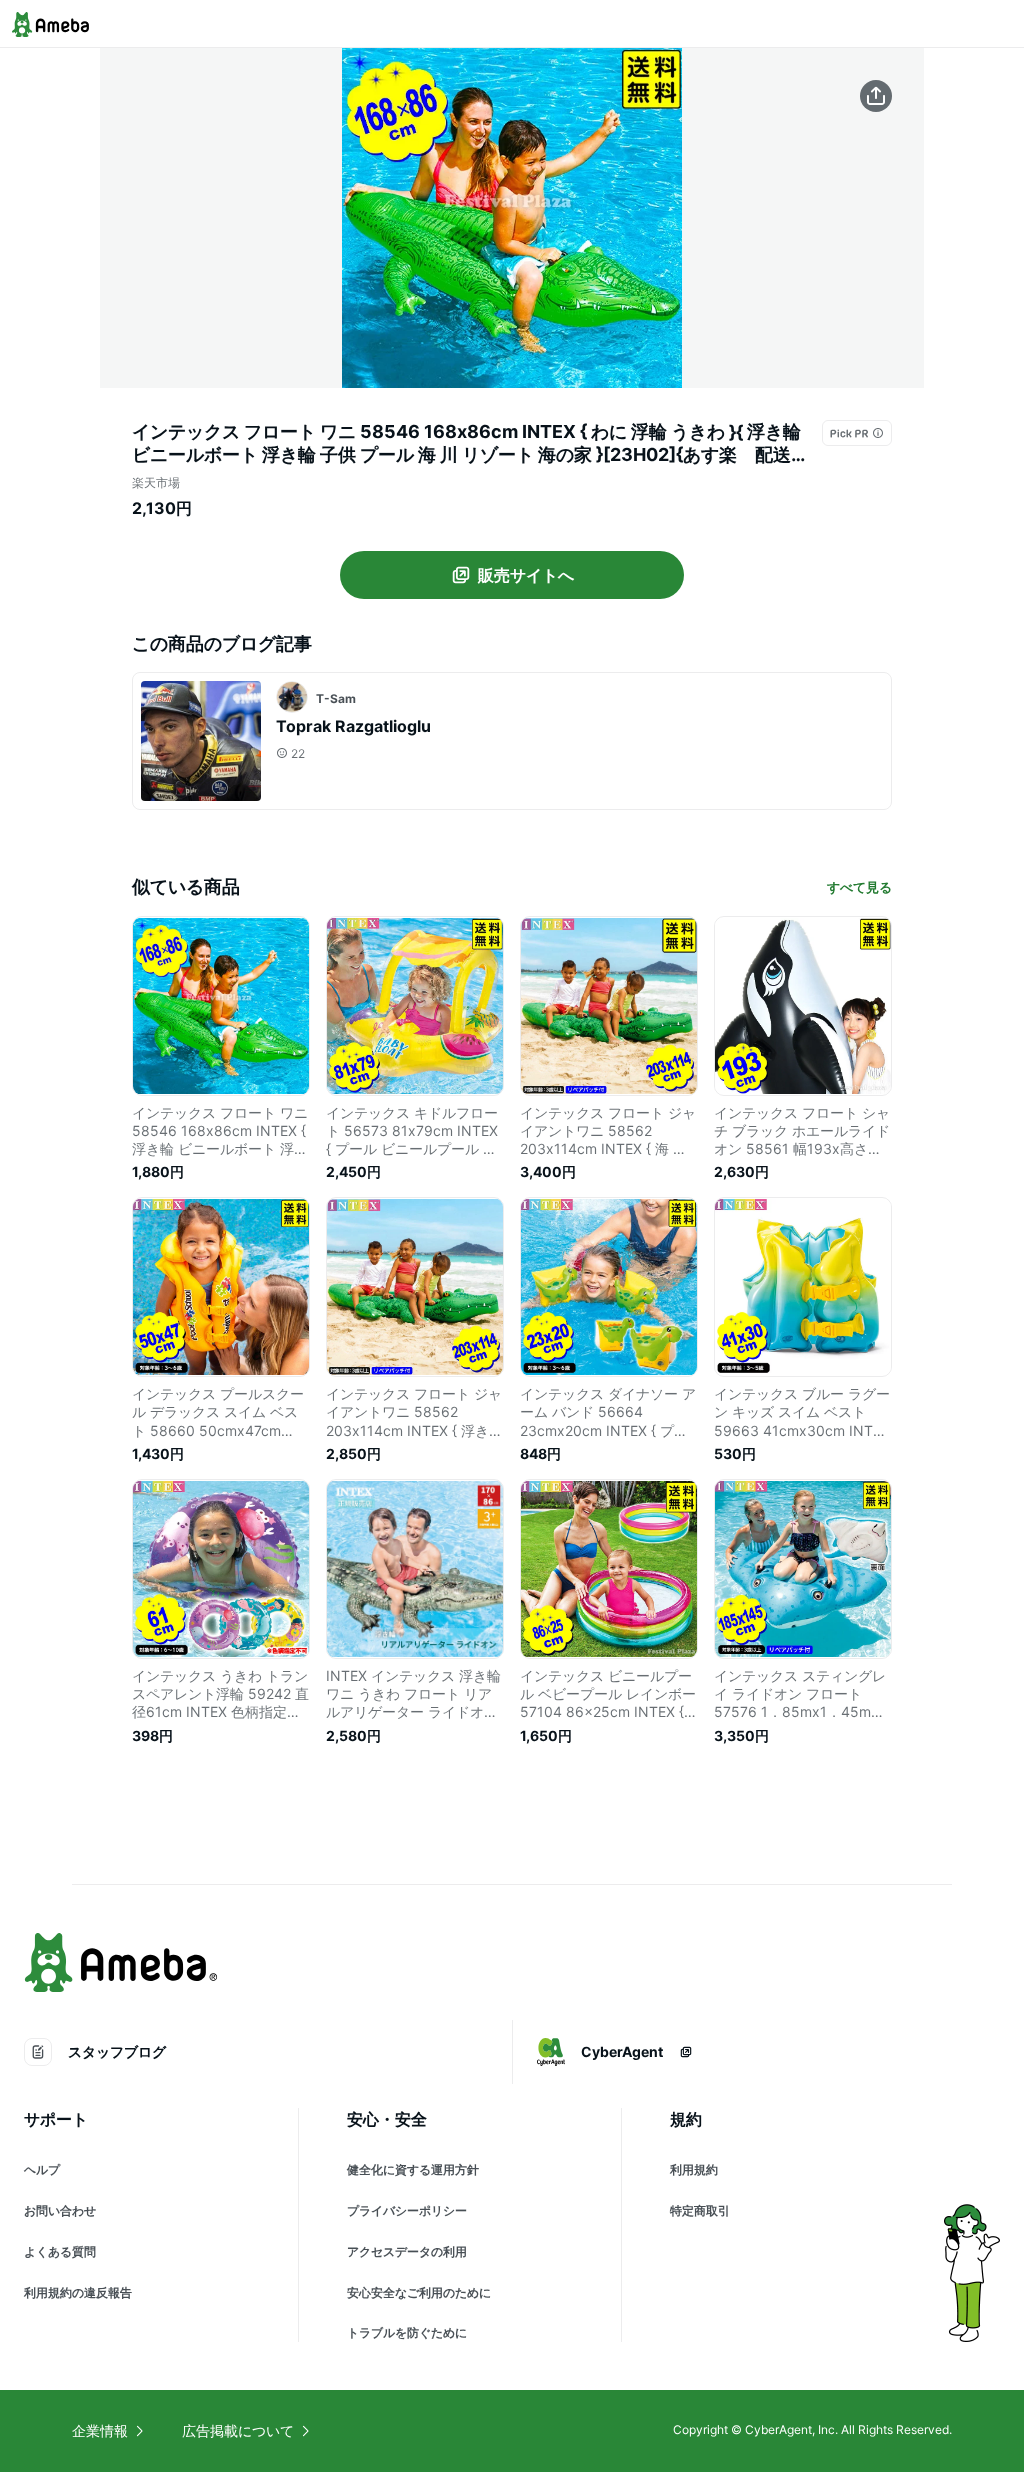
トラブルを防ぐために (407, 2332)
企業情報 (100, 2430)
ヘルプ (42, 2169)
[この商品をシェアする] (876, 96)
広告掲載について (238, 2430)
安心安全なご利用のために (419, 2292)
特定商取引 (700, 2210)
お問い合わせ (60, 2210)
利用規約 (694, 2169)
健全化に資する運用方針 (413, 2169)
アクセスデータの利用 (407, 2251)
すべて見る (859, 887)
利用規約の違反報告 (78, 2292)
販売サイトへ (526, 575)
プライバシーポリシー (407, 2210)
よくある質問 (60, 2251)
